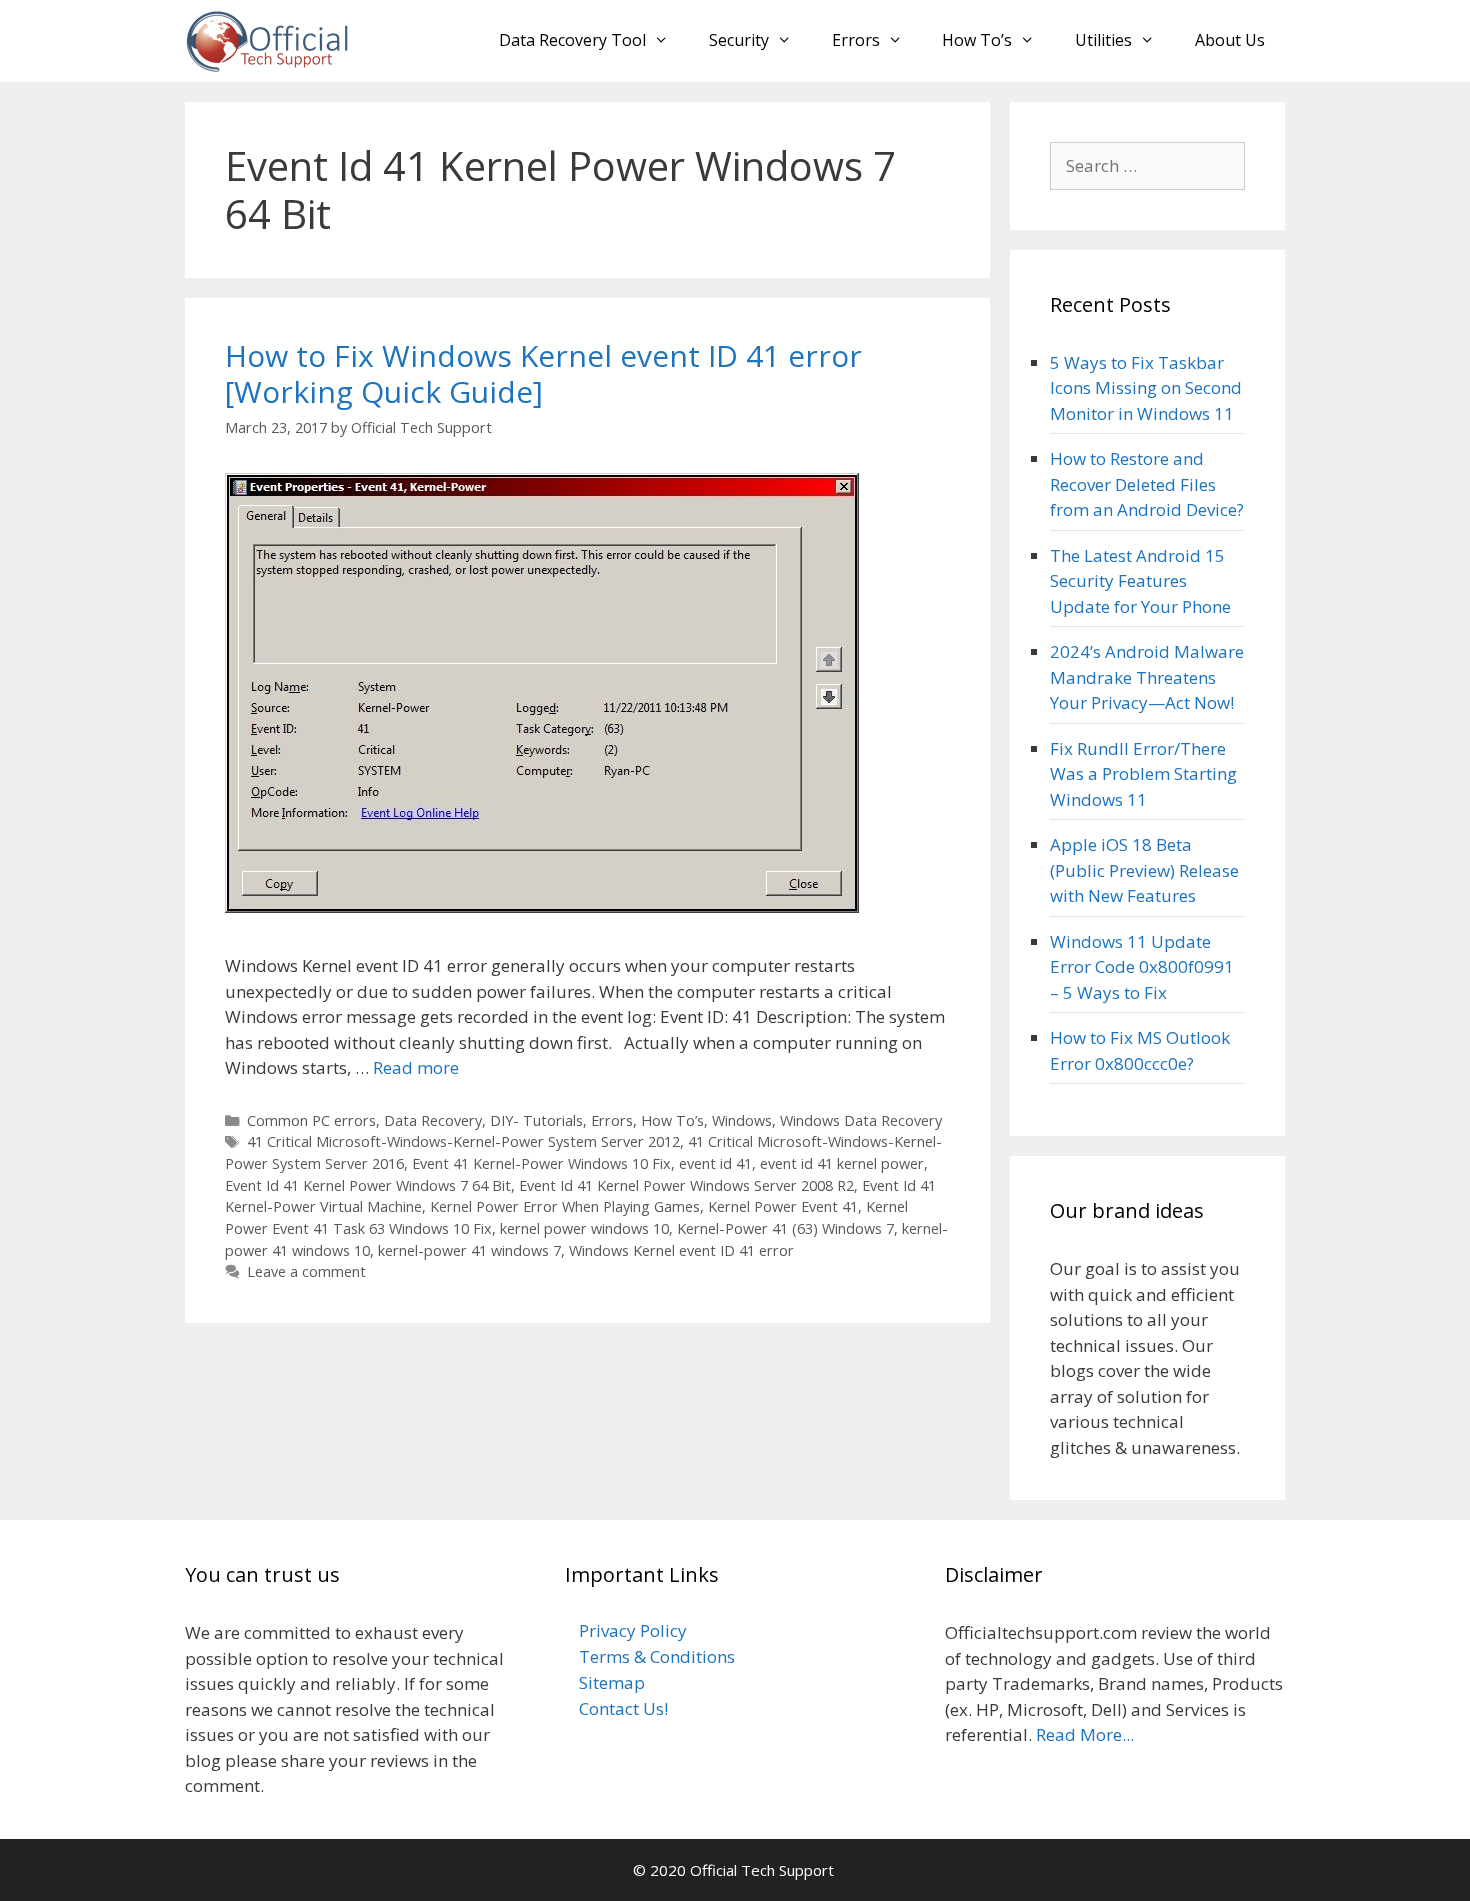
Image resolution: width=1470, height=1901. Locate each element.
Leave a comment (306, 1271)
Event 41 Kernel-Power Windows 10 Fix (541, 1163)
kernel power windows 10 (584, 1228)
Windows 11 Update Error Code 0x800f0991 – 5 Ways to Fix (1142, 967)
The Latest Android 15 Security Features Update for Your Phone (1140, 581)
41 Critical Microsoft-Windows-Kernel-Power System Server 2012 (463, 1141)
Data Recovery (433, 1120)
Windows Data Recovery (861, 1120)
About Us (1230, 40)
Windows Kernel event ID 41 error (681, 1250)
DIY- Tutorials (536, 1120)
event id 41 (715, 1163)
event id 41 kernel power (842, 1163)
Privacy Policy (633, 1630)
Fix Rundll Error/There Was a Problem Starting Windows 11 (1143, 774)
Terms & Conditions (657, 1656)
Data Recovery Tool (572, 40)
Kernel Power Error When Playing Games (565, 1206)
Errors (856, 40)
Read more (416, 1067)
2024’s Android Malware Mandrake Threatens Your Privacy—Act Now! (1147, 677)
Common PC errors (311, 1120)
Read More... (1085, 1734)
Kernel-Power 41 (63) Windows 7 (785, 1228)
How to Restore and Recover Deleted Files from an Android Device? (1147, 484)
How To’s (977, 40)
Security (739, 40)
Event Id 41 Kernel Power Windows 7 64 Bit (368, 1185)
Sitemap (612, 1682)
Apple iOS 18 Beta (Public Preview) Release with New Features (1144, 870)
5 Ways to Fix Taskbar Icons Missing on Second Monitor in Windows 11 (1146, 388)
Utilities (1103, 40)
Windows (742, 1120)
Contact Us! (623, 1708)
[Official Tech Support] (267, 39)
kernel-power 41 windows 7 (469, 1250)
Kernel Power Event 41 (783, 1206)
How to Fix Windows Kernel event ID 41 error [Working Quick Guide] (543, 373)
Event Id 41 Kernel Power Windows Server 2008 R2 (686, 1185)
